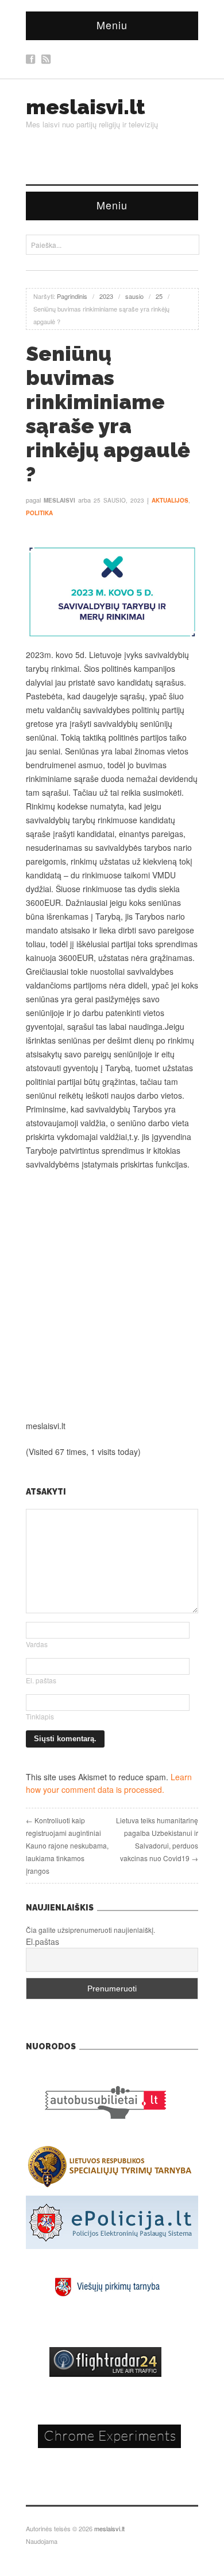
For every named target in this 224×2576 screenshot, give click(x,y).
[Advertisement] (112, 1295)
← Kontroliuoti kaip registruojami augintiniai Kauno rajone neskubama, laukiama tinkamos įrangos (67, 1845)
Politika (39, 513)
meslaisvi (59, 500)
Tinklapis (40, 1716)
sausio (134, 296)
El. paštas (41, 1680)
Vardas (37, 1644)
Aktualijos (170, 500)
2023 (106, 296)
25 (159, 296)
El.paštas (43, 1941)
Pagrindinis (72, 296)
